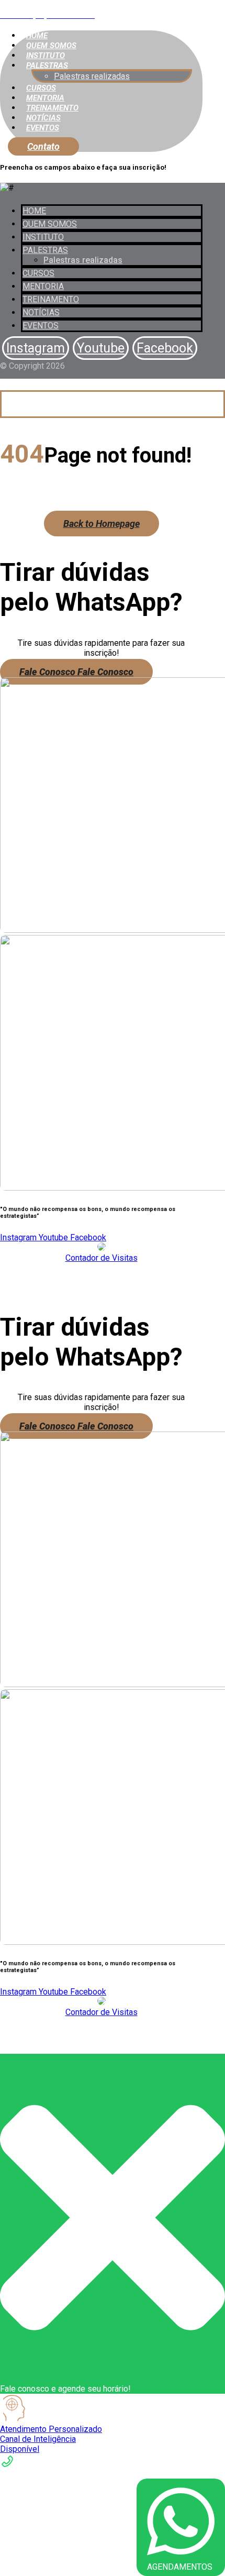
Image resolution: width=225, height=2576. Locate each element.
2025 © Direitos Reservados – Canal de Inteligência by (102, 1276)
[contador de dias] (102, 1248)
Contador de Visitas (102, 1258)
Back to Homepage (102, 524)
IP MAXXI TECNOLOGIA (102, 1286)
